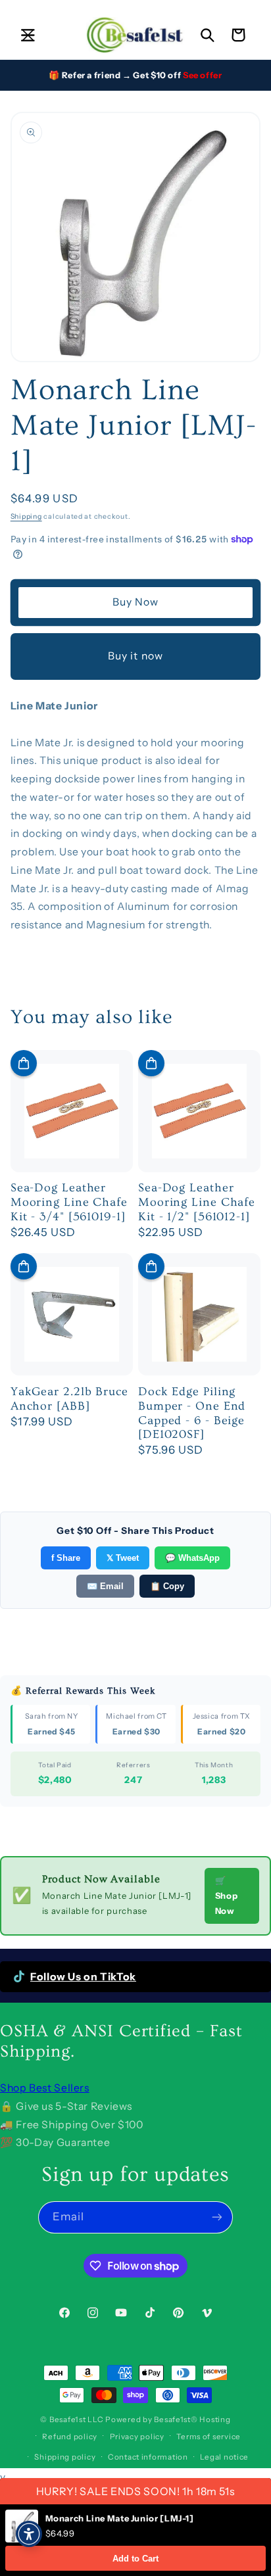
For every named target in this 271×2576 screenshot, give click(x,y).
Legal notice (224, 2457)
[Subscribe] (217, 2217)
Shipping (26, 516)
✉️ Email (105, 1586)
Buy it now (135, 656)
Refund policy (70, 2437)
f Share (66, 1558)
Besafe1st (68, 2420)
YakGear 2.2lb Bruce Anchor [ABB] (69, 1399)
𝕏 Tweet (123, 1558)
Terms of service (209, 2437)
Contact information (148, 2457)
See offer (203, 75)
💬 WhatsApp (192, 1558)
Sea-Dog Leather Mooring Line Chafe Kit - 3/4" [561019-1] (69, 1202)
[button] (28, 35)
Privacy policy (137, 2437)
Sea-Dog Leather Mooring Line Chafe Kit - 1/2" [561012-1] (197, 1202)
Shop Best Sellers (45, 2088)
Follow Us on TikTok (83, 1977)
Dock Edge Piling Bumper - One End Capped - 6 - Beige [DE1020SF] (192, 1413)
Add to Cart (135, 2559)
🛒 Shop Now (227, 1896)
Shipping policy (65, 2457)
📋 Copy (167, 1586)
